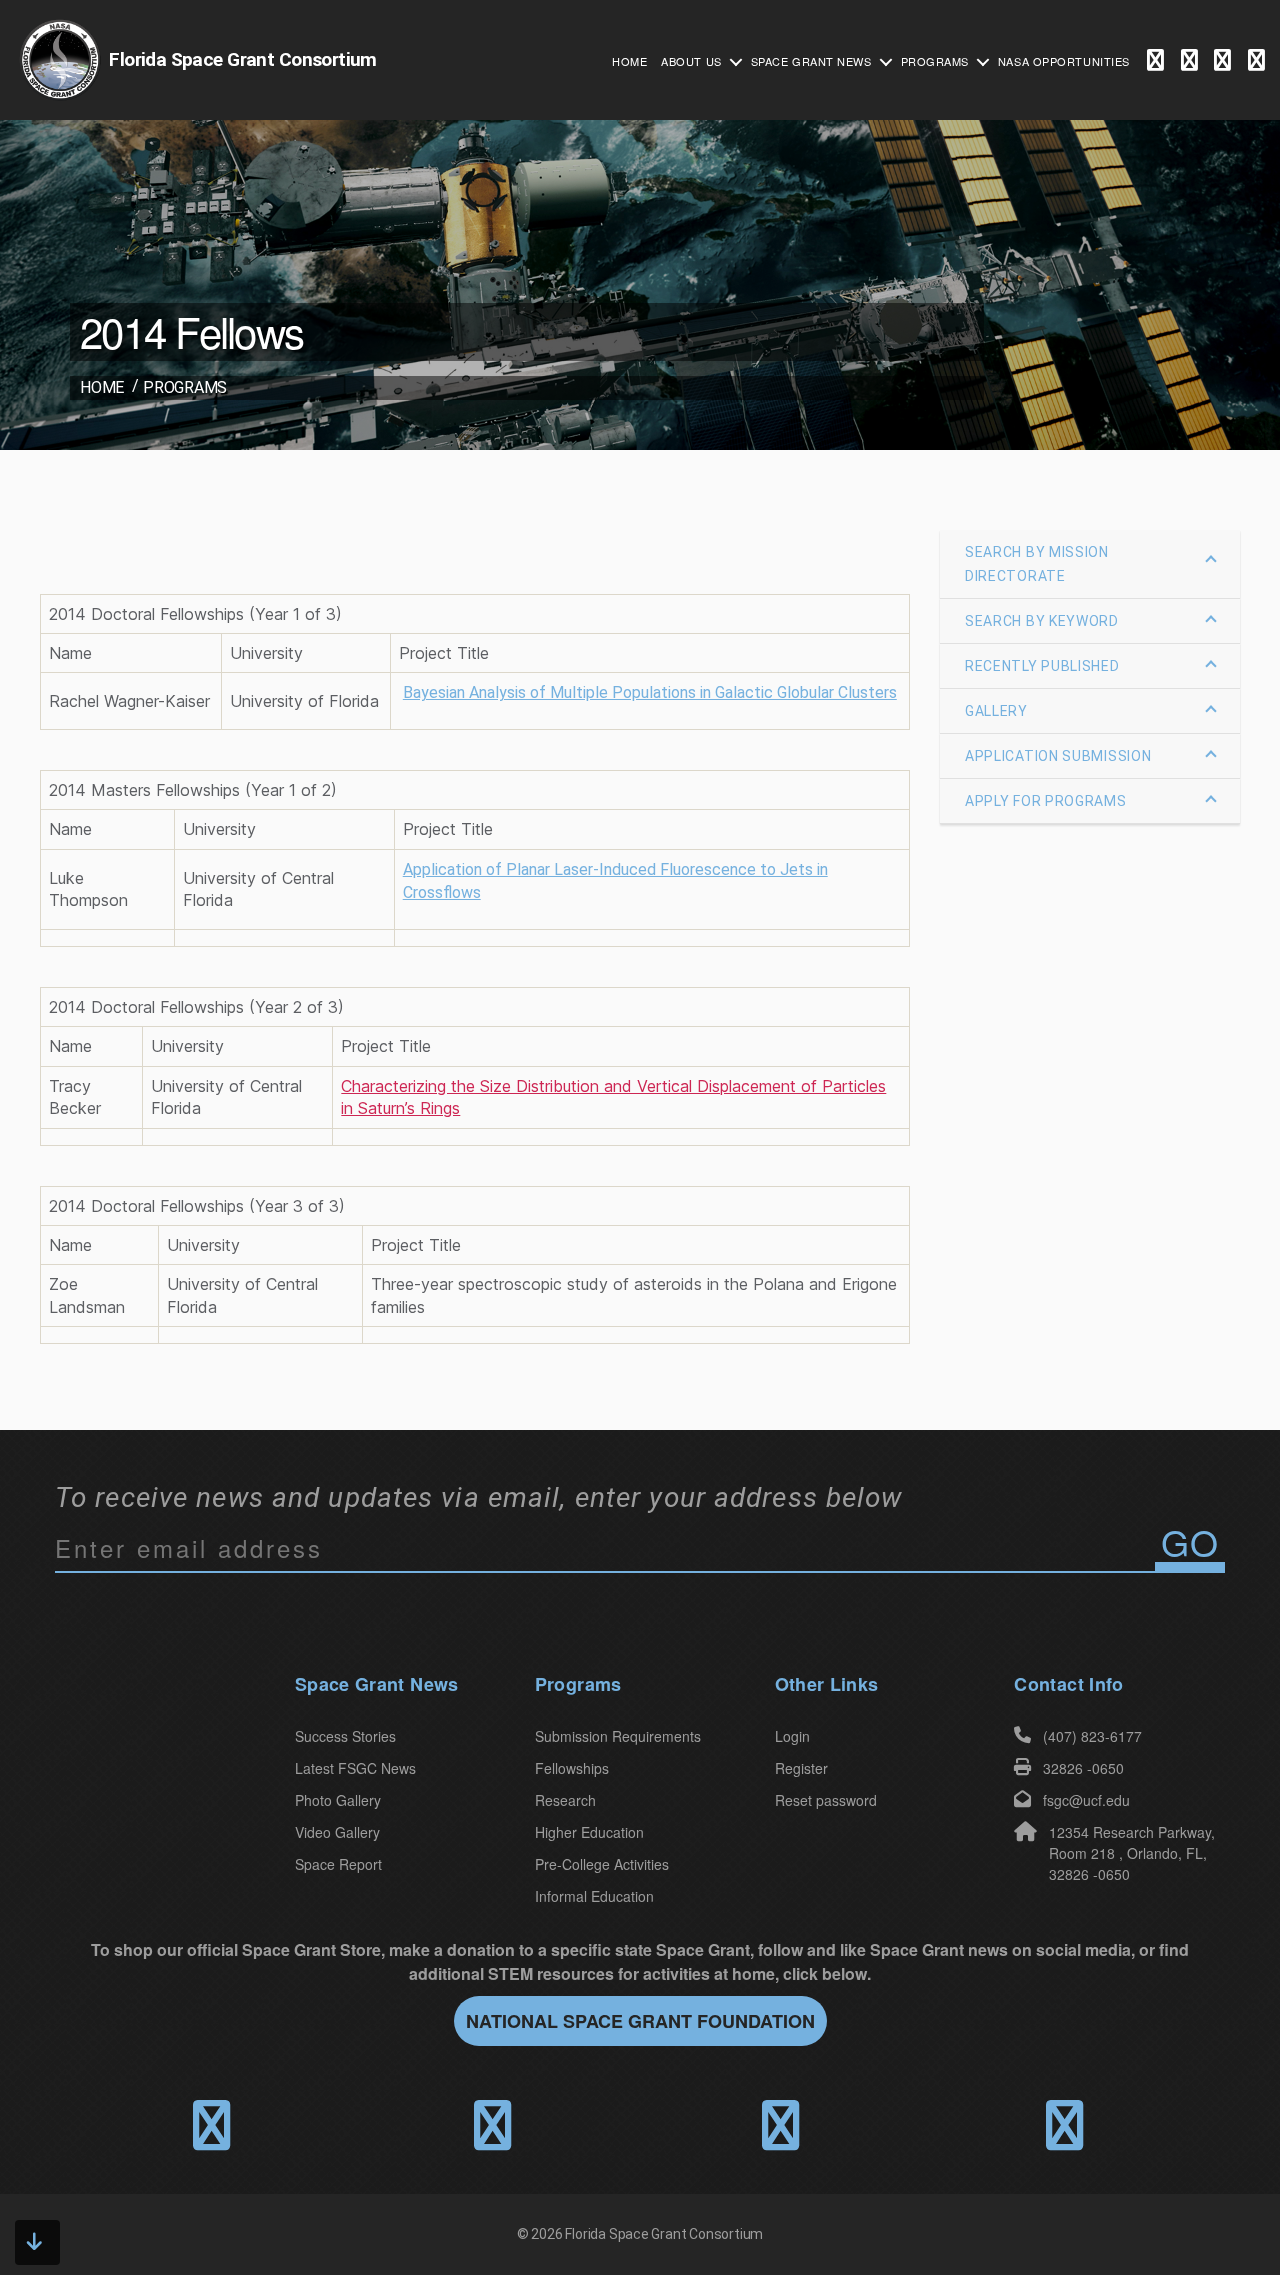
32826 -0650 (1083, 1768)
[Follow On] (1189, 62)
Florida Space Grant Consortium (664, 2234)
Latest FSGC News (355, 1768)
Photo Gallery (338, 1800)
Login (792, 1736)
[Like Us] (1155, 62)
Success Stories (345, 1736)
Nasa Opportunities (1064, 61)
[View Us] (1256, 62)
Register (801, 1768)
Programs (935, 61)
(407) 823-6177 (1092, 1736)
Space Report (338, 1864)
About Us (691, 61)
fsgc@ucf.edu (1086, 1800)
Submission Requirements (618, 1736)
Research (565, 1800)
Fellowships (572, 1768)
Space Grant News (811, 61)
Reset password (826, 1800)
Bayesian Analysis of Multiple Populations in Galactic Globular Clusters (650, 692)
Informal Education (594, 1896)
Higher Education (589, 1832)
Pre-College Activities (602, 1864)
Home (629, 61)
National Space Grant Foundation (640, 2021)
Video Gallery (337, 1832)
